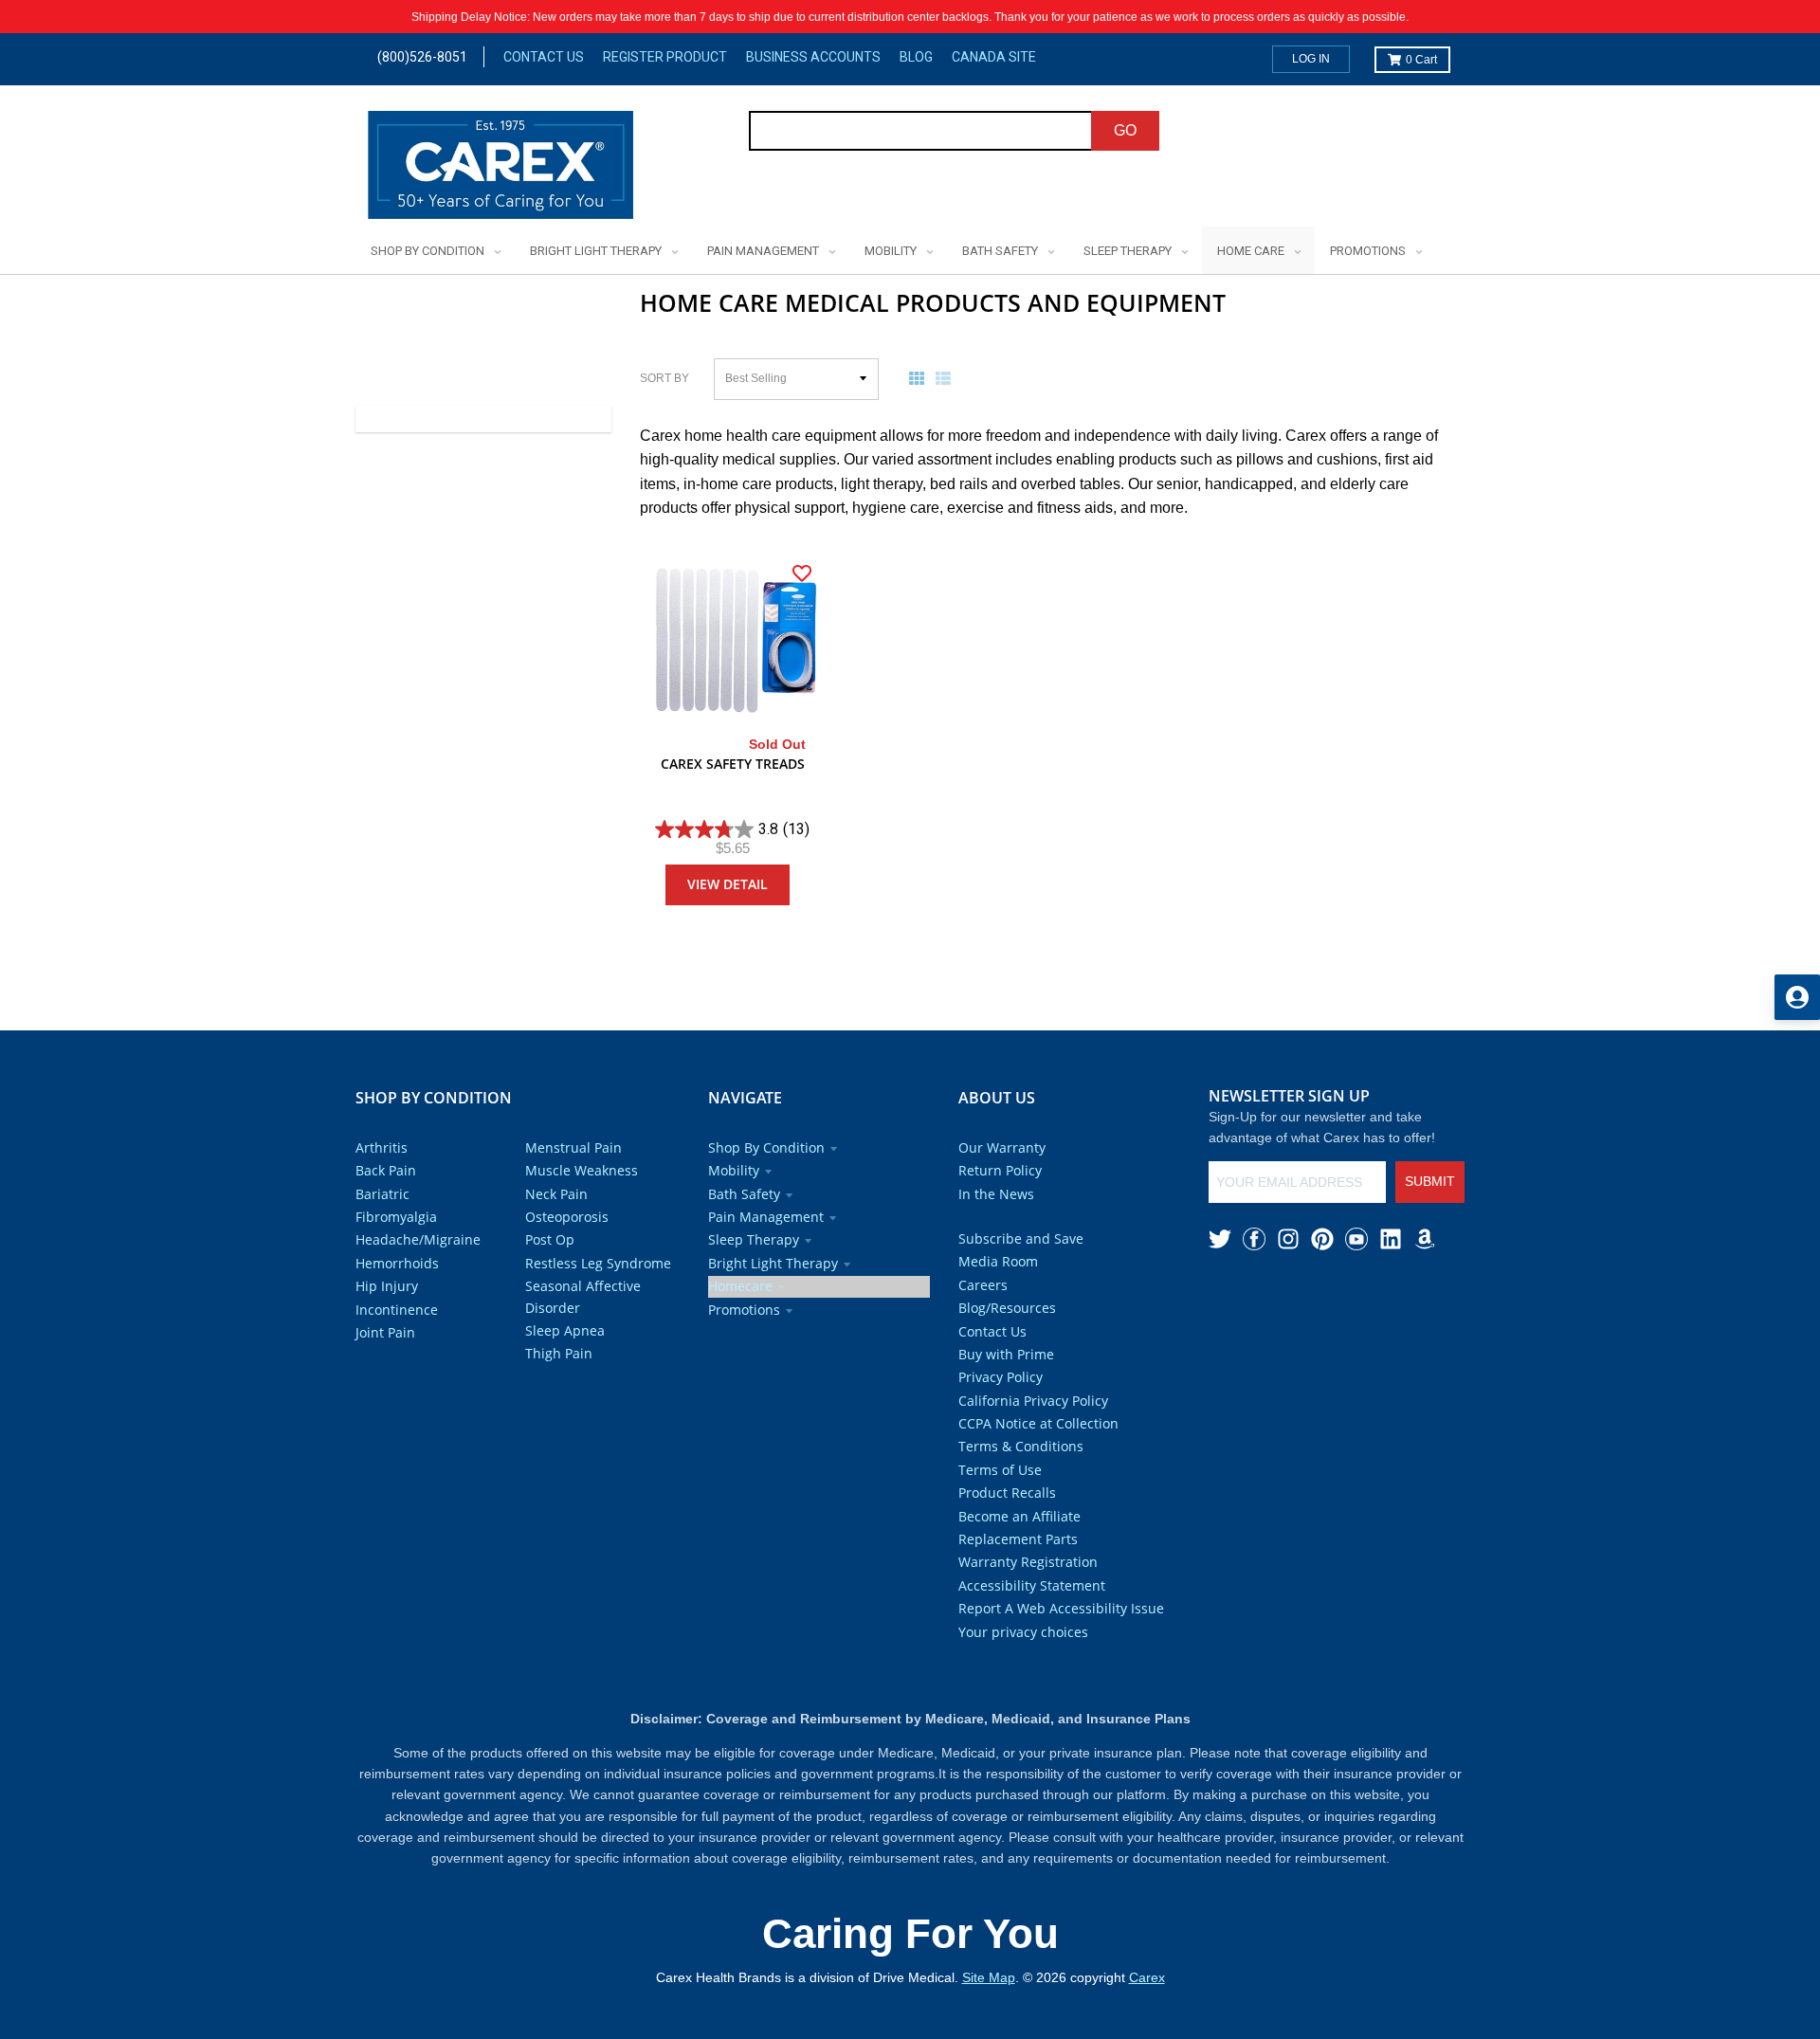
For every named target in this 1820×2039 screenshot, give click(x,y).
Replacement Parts (1018, 1539)
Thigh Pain (559, 1353)
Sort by (664, 378)
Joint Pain (385, 1332)
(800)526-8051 (422, 57)
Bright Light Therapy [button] (773, 1263)
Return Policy (1000, 1170)
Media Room (998, 1261)
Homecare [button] (740, 1286)
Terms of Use (1000, 1470)
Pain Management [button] (766, 1217)
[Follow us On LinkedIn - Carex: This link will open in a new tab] (1391, 1239)
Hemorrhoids (397, 1263)
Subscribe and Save (1021, 1238)
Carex (1147, 1977)
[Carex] (500, 168)
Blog (916, 57)
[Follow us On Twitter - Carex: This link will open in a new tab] (1220, 1239)
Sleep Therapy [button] (754, 1239)
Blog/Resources (1007, 1308)
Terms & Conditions (1021, 1446)
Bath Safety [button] (744, 1194)
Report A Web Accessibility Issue (1061, 1608)
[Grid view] (920, 378)
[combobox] (921, 131)
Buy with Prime (1006, 1354)
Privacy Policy (1001, 1377)
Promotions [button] (744, 1310)
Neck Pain (556, 1194)
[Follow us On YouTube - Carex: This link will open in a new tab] (1356, 1239)
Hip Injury (387, 1286)
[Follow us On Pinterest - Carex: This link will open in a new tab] (1322, 1239)
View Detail (728, 884)
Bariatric (382, 1194)
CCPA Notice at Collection (1038, 1423)
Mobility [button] (734, 1170)
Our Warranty (1002, 1147)
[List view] (947, 378)
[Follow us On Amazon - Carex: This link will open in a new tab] (1425, 1239)
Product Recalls (1007, 1493)
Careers (983, 1285)
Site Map (989, 1977)
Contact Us (544, 57)
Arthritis (382, 1147)
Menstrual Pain (573, 1147)
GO (1125, 130)
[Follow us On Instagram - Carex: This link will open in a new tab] (1288, 1239)
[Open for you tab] (1797, 997)
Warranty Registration (1028, 1562)
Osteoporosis (567, 1217)
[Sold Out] (732, 641)
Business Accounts (813, 57)
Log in (1311, 59)
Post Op (550, 1239)
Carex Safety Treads (733, 764)
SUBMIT (1430, 1181)
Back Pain (386, 1170)
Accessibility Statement (1032, 1585)
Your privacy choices (1023, 1632)
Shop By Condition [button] (766, 1147)
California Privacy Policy (1033, 1401)
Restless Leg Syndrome (598, 1263)
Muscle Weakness (582, 1170)
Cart (1421, 60)
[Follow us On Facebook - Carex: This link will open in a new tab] (1254, 1239)
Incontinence (397, 1310)
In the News (996, 1194)
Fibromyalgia (396, 1217)
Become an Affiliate (1019, 1516)
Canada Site (994, 57)
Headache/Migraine (418, 1239)
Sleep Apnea (565, 1330)
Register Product (665, 57)
